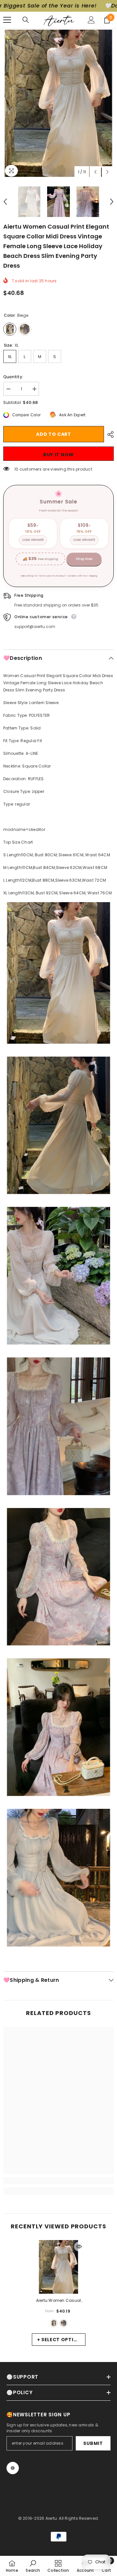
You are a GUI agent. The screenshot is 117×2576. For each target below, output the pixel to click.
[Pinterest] (13, 2468)
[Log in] (91, 20)
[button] (95, 172)
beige (54, 2323)
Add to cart (54, 434)
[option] (58, 103)
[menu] (7, 20)
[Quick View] (79, 2247)
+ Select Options (61, 2340)
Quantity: (13, 377)
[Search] (26, 20)
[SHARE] (109, 434)
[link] (58, 2181)
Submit (93, 2443)
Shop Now (84, 559)
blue (64, 2323)
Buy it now (58, 455)
